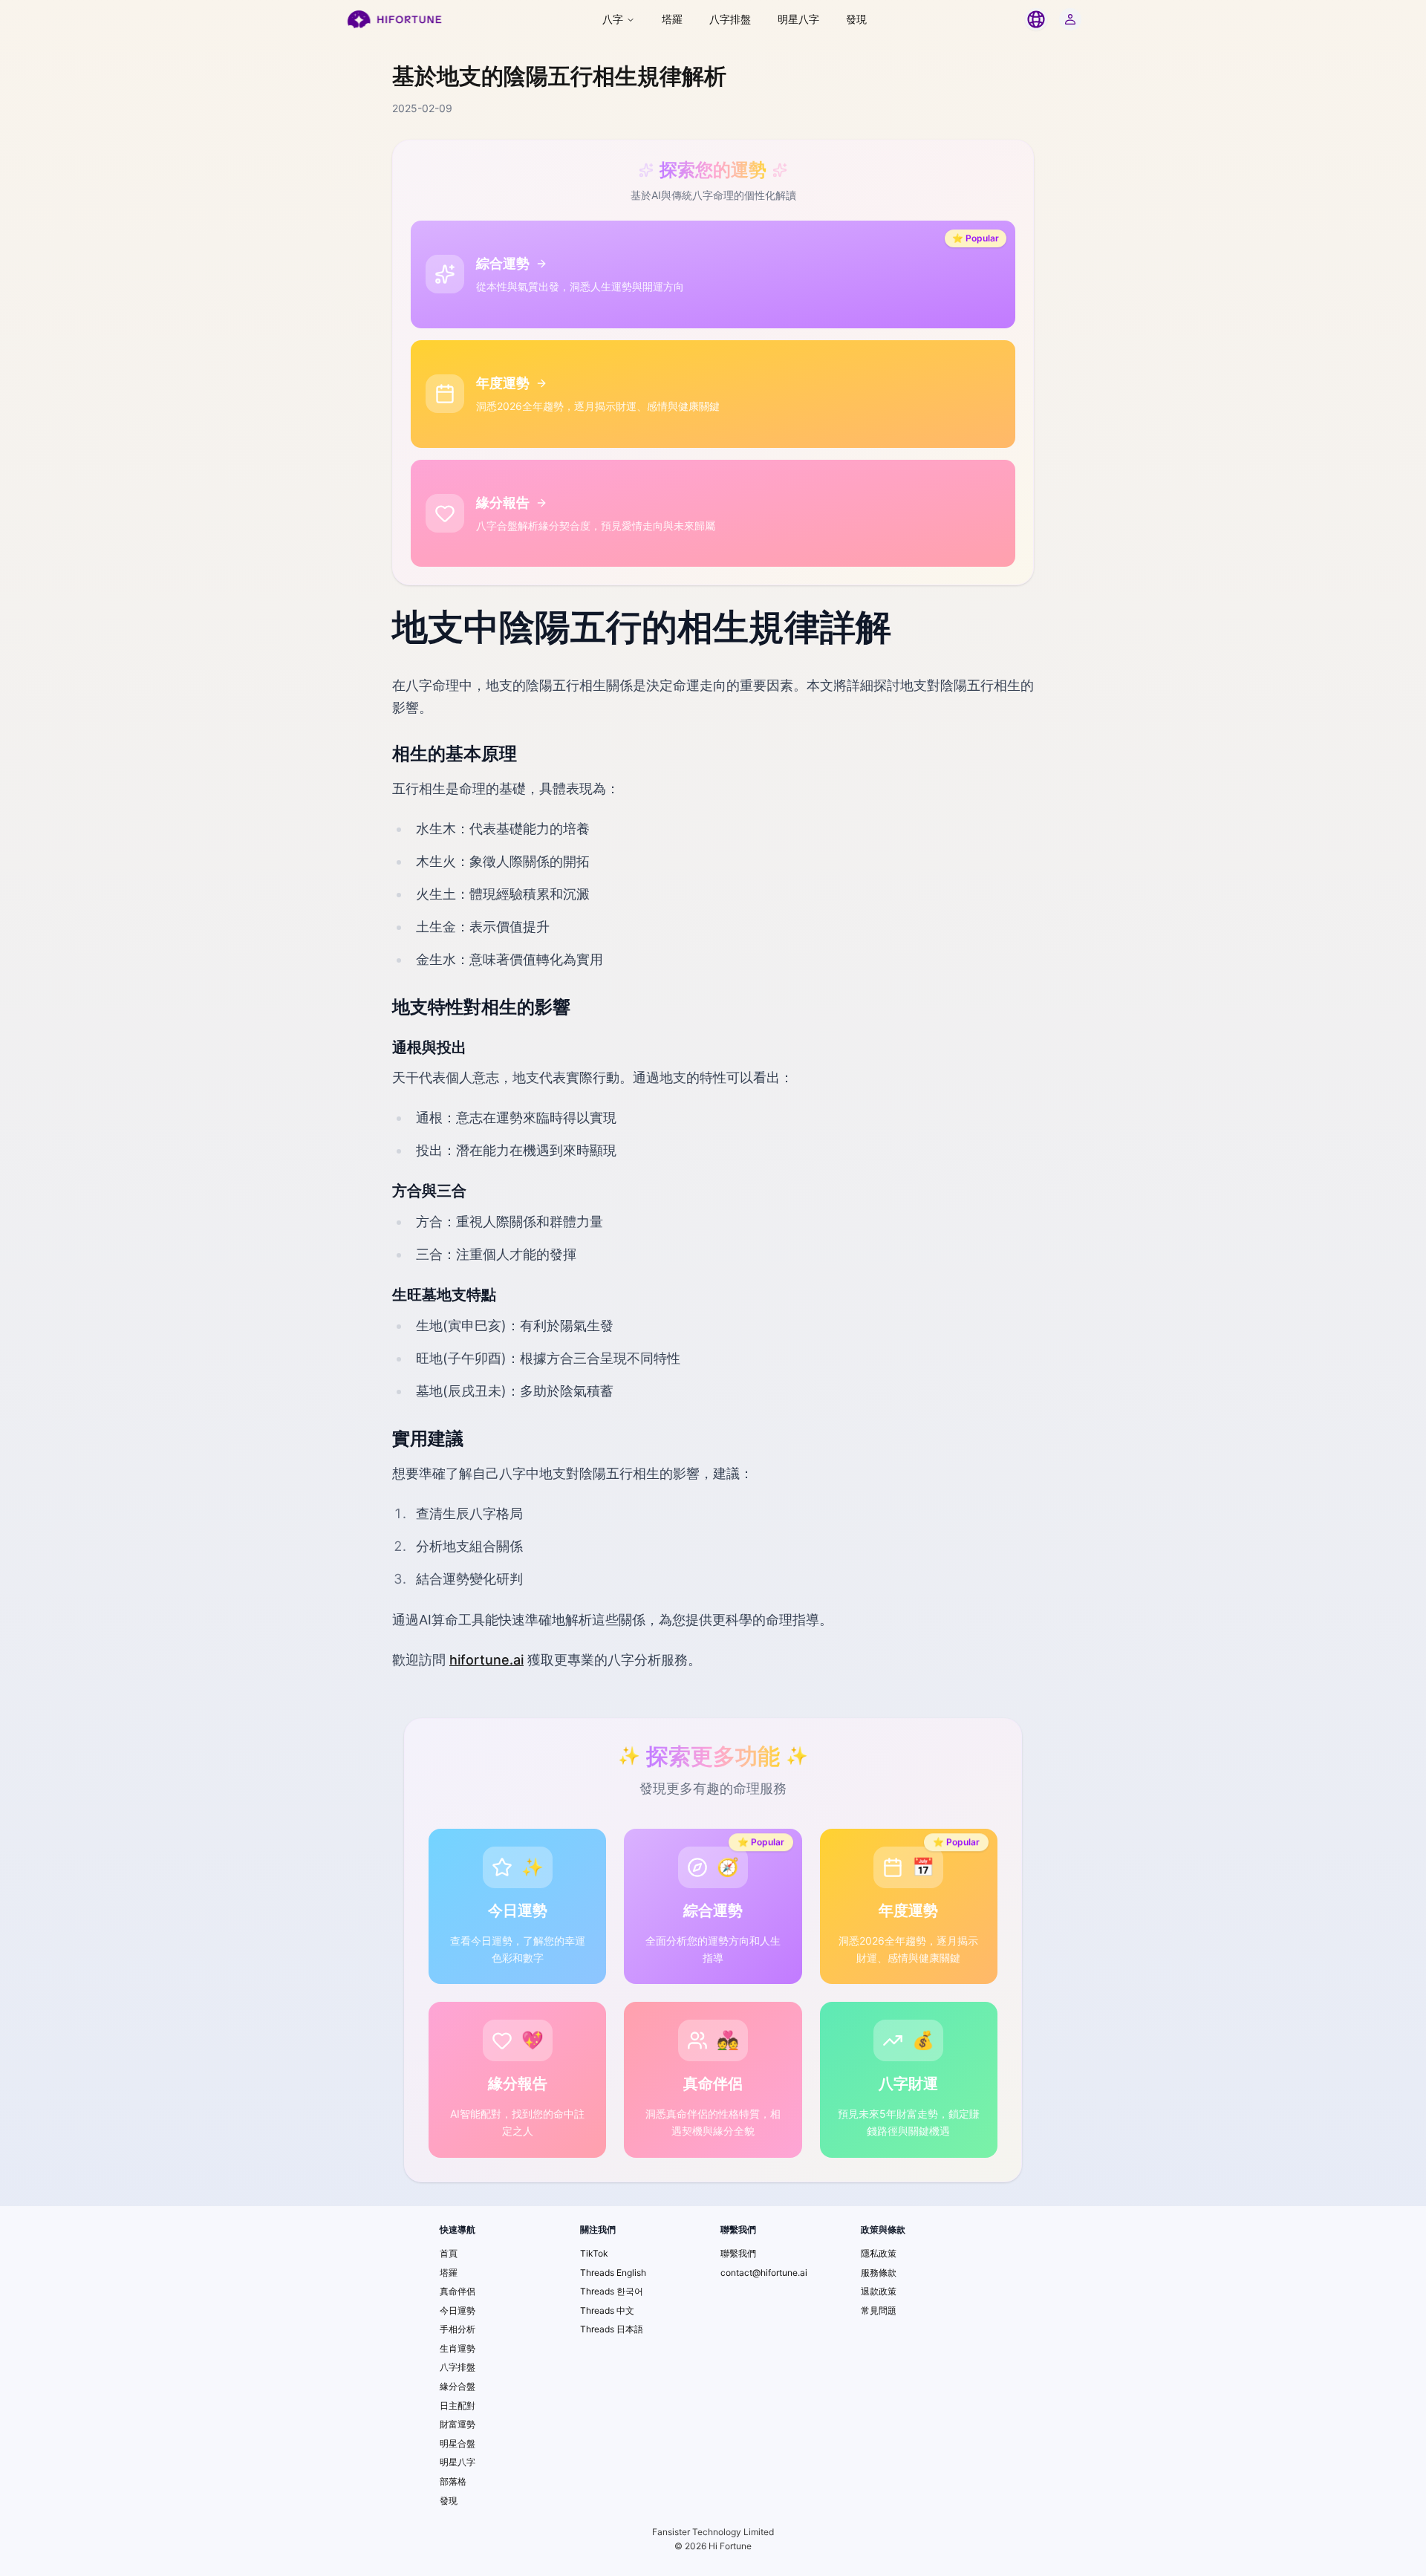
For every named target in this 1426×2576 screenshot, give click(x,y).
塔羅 (672, 19)
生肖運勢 (458, 2348)
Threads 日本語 (612, 2329)
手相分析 (458, 2329)
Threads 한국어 (612, 2291)
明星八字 (798, 19)
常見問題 (879, 2310)
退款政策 (879, 2291)
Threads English (613, 2273)
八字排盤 (730, 19)
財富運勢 (458, 2424)
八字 (613, 19)
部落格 (453, 2481)
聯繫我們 (738, 2253)
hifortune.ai (486, 1660)
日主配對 (458, 2406)
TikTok (594, 2253)
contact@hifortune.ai (764, 2273)
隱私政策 (879, 2253)
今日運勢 (458, 2310)
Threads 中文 (607, 2310)
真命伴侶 (458, 2291)
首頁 (449, 2253)
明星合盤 (458, 2443)
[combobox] (1036, 19)
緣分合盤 (458, 2386)
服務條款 (879, 2273)
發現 (856, 19)
